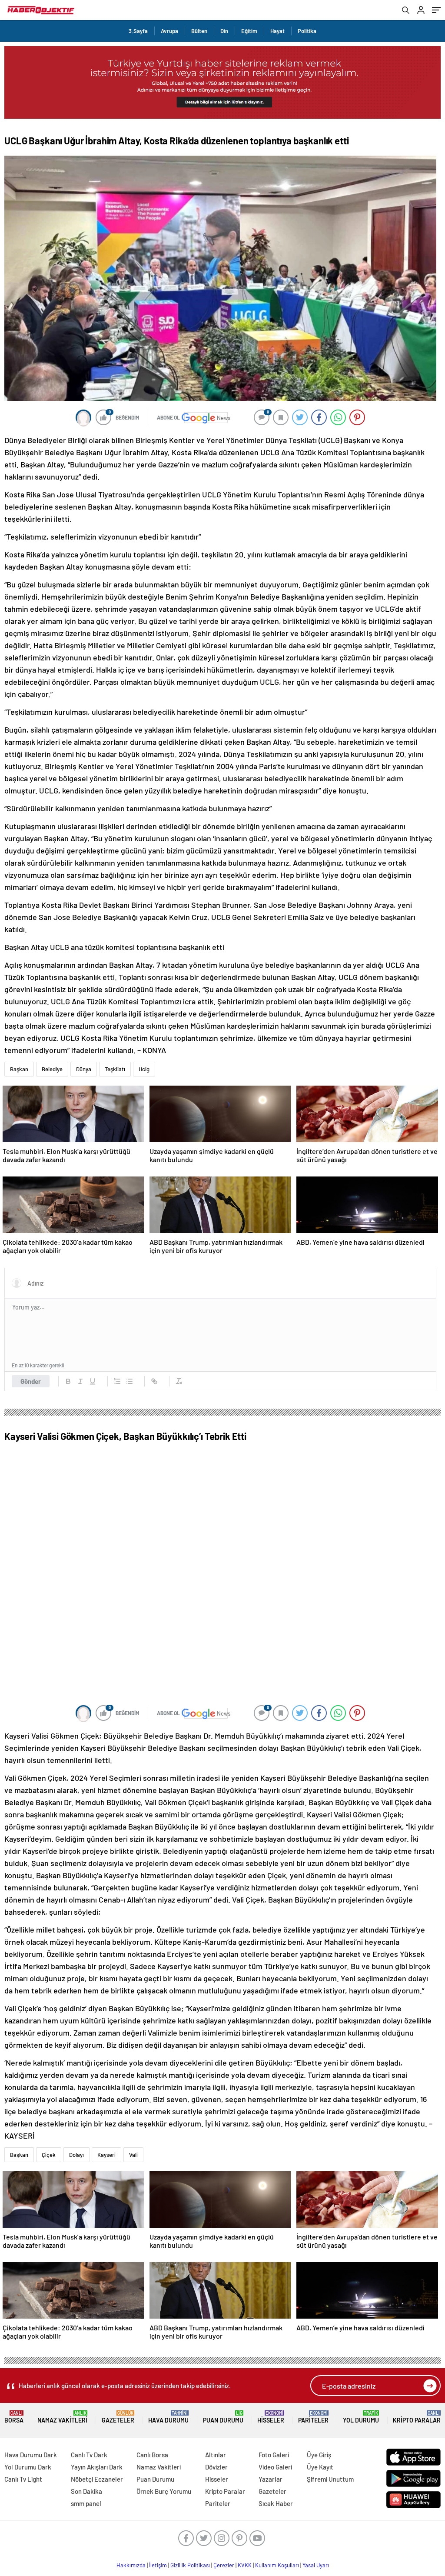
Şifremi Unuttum (330, 2479)
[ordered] (117, 1381)
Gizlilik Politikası (190, 2565)
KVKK (245, 2565)
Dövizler (216, 2467)
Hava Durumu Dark (31, 2455)
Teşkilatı (115, 1069)
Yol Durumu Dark (28, 2467)
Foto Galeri (274, 2455)
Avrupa (169, 31)
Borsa (14, 2417)
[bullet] (130, 1381)
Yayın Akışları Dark (97, 2467)
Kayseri (106, 2155)
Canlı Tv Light (23, 2479)
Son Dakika (86, 2491)
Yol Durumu (361, 2417)
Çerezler (224, 2565)
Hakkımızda (131, 2565)
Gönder (31, 1381)
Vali (133, 2155)
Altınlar (216, 2455)
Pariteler (313, 2417)
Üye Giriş (319, 2455)
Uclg (144, 1069)
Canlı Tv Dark (89, 2455)
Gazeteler (118, 2417)
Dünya (84, 1069)
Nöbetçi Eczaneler (97, 2479)
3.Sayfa (138, 31)
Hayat (277, 31)
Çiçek (49, 2155)
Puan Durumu (223, 2417)
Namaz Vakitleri (62, 2417)
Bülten (199, 31)
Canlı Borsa (152, 2455)
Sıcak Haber (276, 2503)
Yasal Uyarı (316, 2565)
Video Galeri (275, 2467)
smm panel (86, 2503)
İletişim (158, 2565)
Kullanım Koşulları (277, 2565)
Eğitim (249, 31)
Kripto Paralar (417, 2417)
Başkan (19, 1069)
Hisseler (271, 2417)
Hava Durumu (168, 2417)
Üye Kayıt (320, 2467)
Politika (307, 31)
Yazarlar (271, 2479)
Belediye (52, 1069)
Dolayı (76, 2155)
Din (224, 31)
